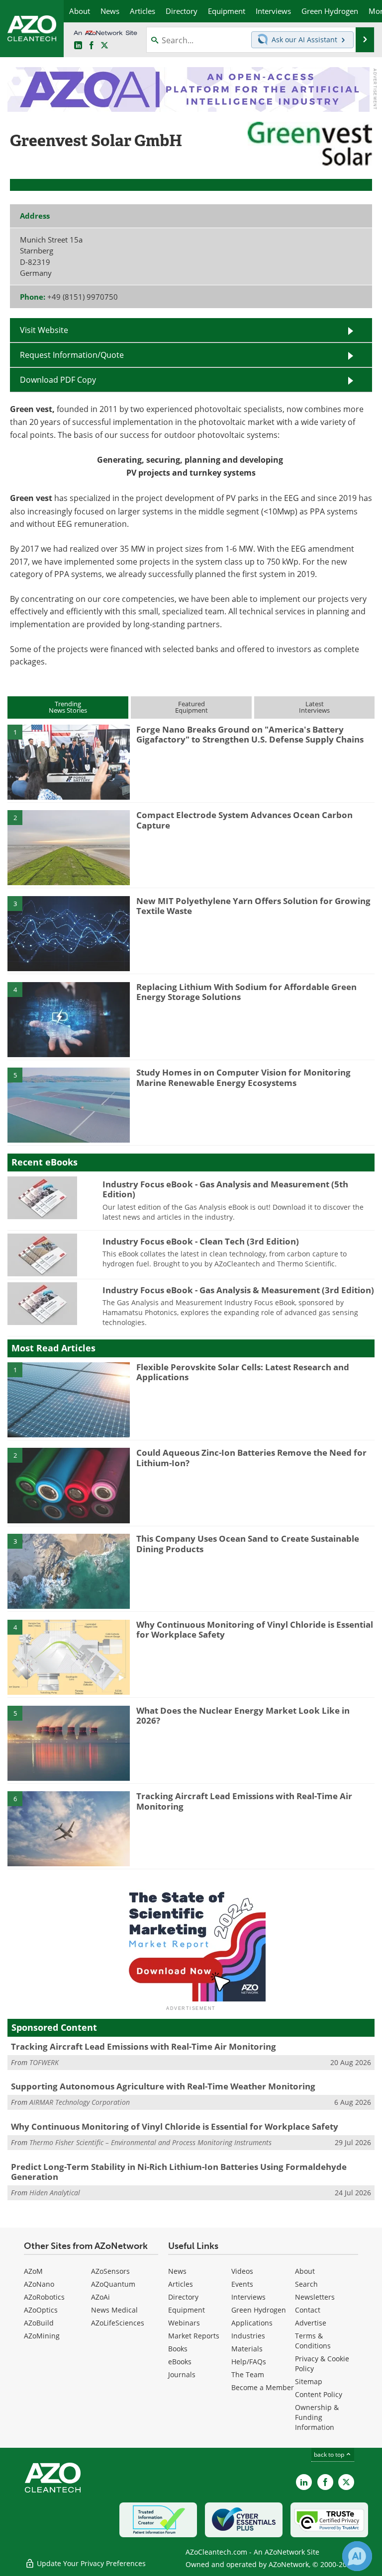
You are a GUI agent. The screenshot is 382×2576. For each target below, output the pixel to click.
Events (242, 2284)
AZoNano (39, 2284)
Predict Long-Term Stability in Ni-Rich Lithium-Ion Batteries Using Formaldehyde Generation (179, 2172)
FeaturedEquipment (191, 707)
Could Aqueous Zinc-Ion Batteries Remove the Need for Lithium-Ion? (251, 1457)
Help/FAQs (249, 2362)
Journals (182, 2374)
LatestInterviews (314, 707)
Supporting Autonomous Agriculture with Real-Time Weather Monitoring (163, 2086)
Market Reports (194, 2336)
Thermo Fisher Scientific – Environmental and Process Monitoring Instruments (150, 2142)
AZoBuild (39, 2323)
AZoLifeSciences (118, 2323)
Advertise (311, 2323)
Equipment (187, 2310)
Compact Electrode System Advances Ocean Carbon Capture (244, 820)
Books (178, 2349)
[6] (69, 1828)
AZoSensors (110, 2271)
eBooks (180, 2362)
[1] (69, 761)
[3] (69, 933)
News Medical (114, 2310)
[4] (69, 1019)
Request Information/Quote (72, 355)
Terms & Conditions (313, 2341)
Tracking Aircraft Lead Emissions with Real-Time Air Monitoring (244, 1801)
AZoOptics (41, 2310)
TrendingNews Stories (68, 707)
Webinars (184, 2323)
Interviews (248, 2297)
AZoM (33, 2271)
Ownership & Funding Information (317, 2417)
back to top (330, 2454)
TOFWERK (44, 2062)
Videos (242, 2271)
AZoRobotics (44, 2297)
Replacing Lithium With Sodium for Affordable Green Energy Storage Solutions (246, 992)
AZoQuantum (113, 2284)
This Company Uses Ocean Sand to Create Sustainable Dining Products (248, 1543)
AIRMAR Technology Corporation (80, 2102)
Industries (248, 2336)
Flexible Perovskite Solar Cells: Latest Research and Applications (243, 1372)
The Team (248, 2374)
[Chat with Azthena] (357, 2556)
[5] (69, 1104)
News (177, 2271)
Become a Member (263, 2387)
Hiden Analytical (55, 2193)
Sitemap (309, 2381)
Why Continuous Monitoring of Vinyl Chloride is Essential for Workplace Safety (255, 1629)
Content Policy (319, 2394)
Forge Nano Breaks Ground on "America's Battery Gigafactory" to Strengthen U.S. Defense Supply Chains (250, 734)
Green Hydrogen (259, 2310)
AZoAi (100, 2297)
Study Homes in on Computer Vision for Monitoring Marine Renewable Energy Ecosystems (243, 1077)
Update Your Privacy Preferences (90, 2563)
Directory (183, 2297)
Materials (247, 2349)
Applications (252, 2323)
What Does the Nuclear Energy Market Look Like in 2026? (243, 1715)
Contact (308, 2310)
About (305, 2271)
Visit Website (44, 330)
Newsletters (315, 2297)
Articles (181, 2284)
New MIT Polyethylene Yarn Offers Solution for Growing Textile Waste (253, 906)
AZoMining (42, 2336)
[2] (69, 847)
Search (306, 2284)
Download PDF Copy (58, 379)
